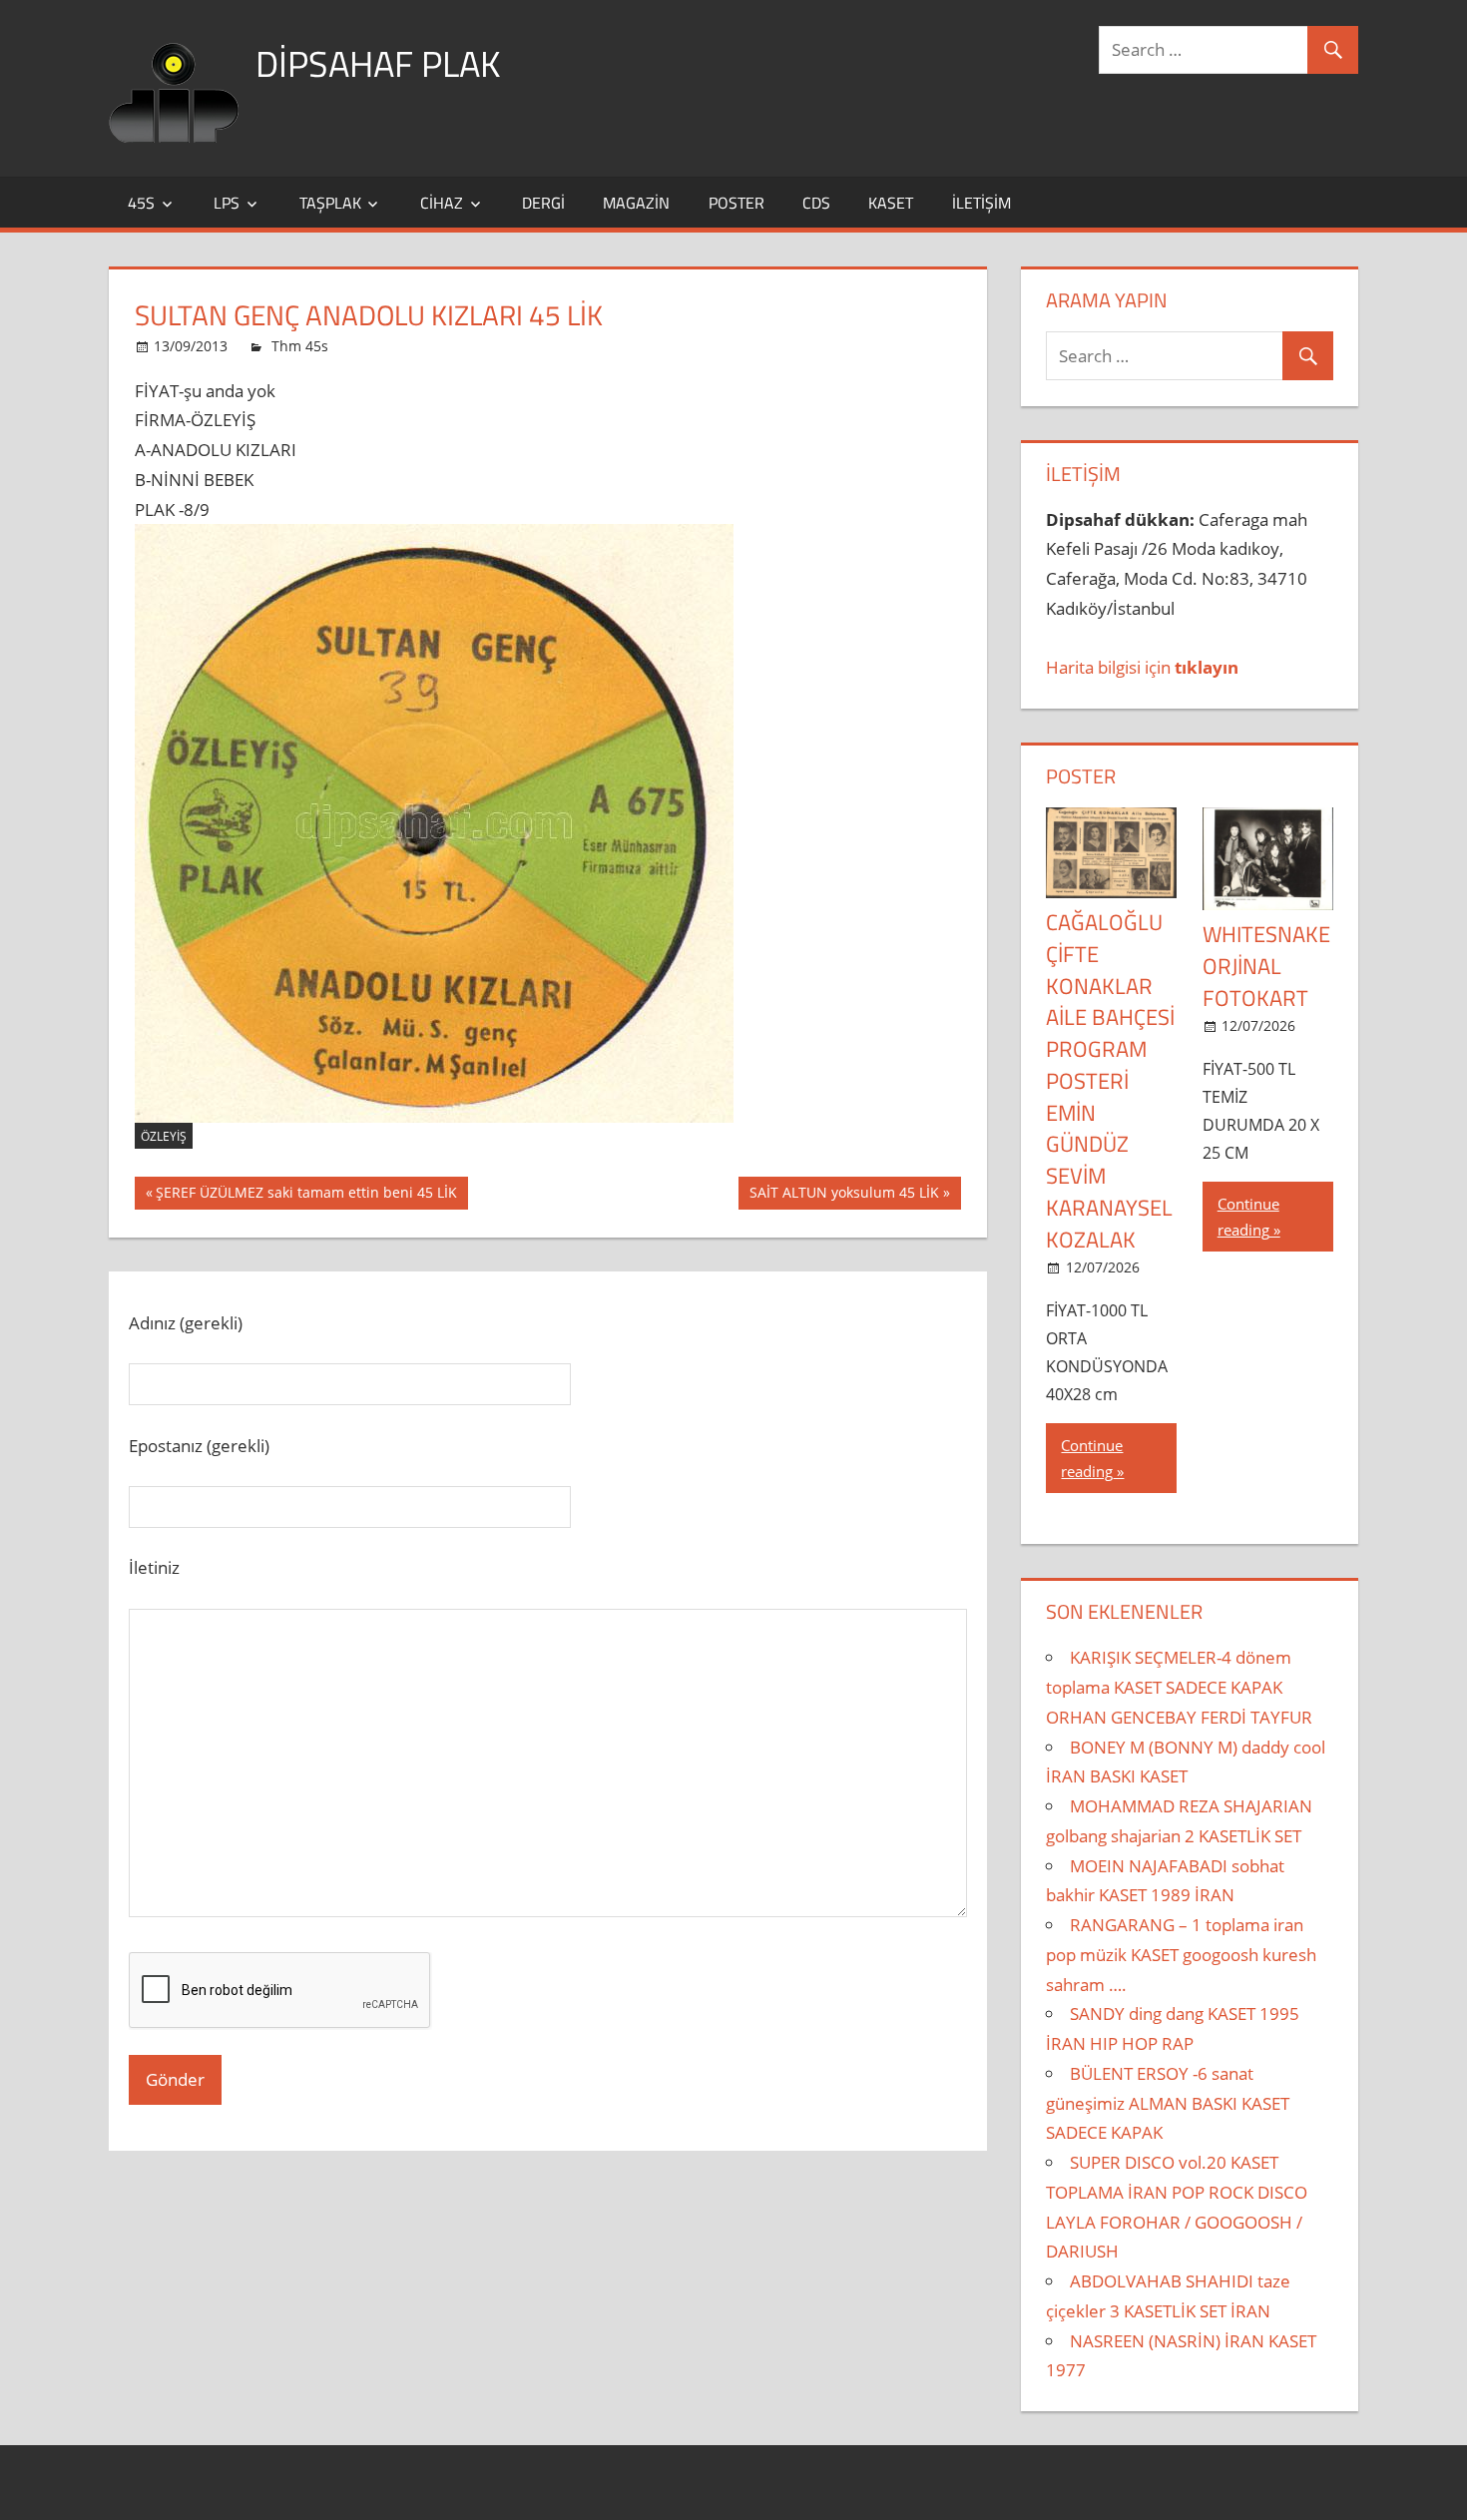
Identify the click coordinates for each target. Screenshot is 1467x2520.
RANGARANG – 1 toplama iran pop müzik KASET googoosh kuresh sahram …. (1181, 1955)
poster (736, 203)
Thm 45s (300, 346)
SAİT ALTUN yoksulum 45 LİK (844, 1196)
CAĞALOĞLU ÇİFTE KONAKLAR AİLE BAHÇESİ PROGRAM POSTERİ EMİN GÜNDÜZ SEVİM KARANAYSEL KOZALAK (1110, 1081)
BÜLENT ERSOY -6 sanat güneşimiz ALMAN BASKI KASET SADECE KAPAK (1168, 2103)
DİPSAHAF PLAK (378, 63)
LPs (227, 203)
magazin (636, 203)
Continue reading (1092, 1458)
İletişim (981, 203)
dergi (543, 203)
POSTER (1081, 776)
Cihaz (442, 203)
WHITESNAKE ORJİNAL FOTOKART (1266, 966)
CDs (816, 203)
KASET (891, 203)
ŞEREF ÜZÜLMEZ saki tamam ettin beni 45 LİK (306, 1196)
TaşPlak (330, 203)
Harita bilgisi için (1142, 667)
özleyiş (164, 1136)
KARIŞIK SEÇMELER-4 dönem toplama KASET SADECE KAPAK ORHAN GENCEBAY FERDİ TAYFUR (1179, 1687)
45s (141, 203)
